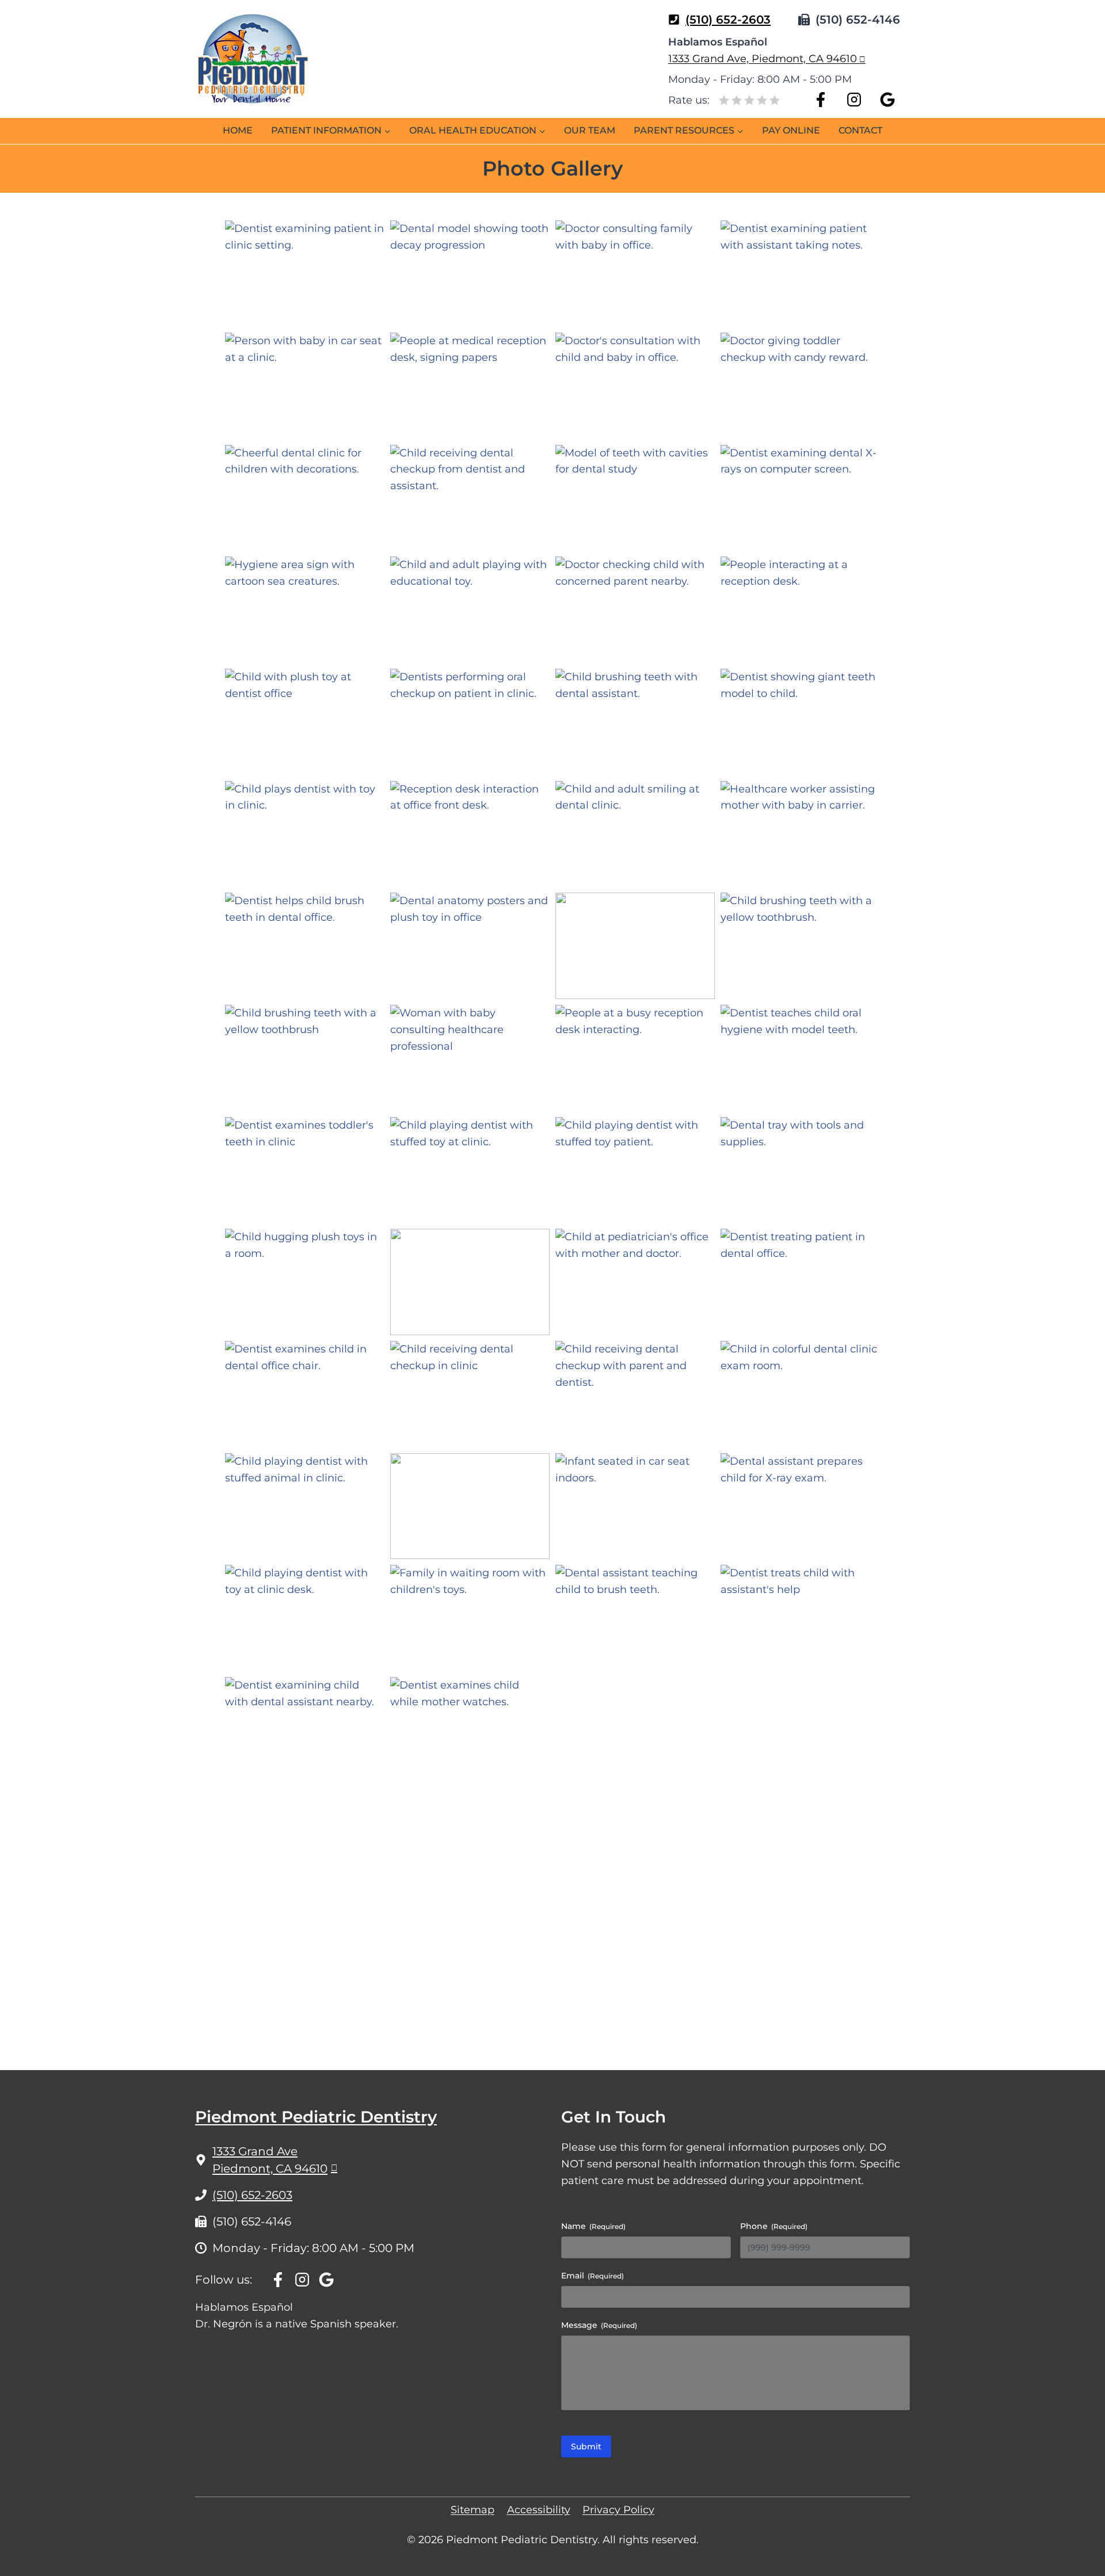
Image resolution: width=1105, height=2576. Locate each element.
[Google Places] (887, 100)
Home (238, 130)
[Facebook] (821, 100)
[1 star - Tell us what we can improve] (724, 99)
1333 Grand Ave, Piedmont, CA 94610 (763, 59)
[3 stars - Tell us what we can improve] (749, 99)
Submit (586, 2447)
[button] (305, 274)
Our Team (590, 130)
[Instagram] (854, 100)
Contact (860, 130)
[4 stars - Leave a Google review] (762, 99)
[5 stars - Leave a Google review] (775, 99)
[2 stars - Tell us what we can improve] (737, 99)
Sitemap (473, 2510)
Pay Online (791, 130)
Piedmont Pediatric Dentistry (316, 2117)
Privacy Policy (618, 2510)
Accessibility (539, 2510)
